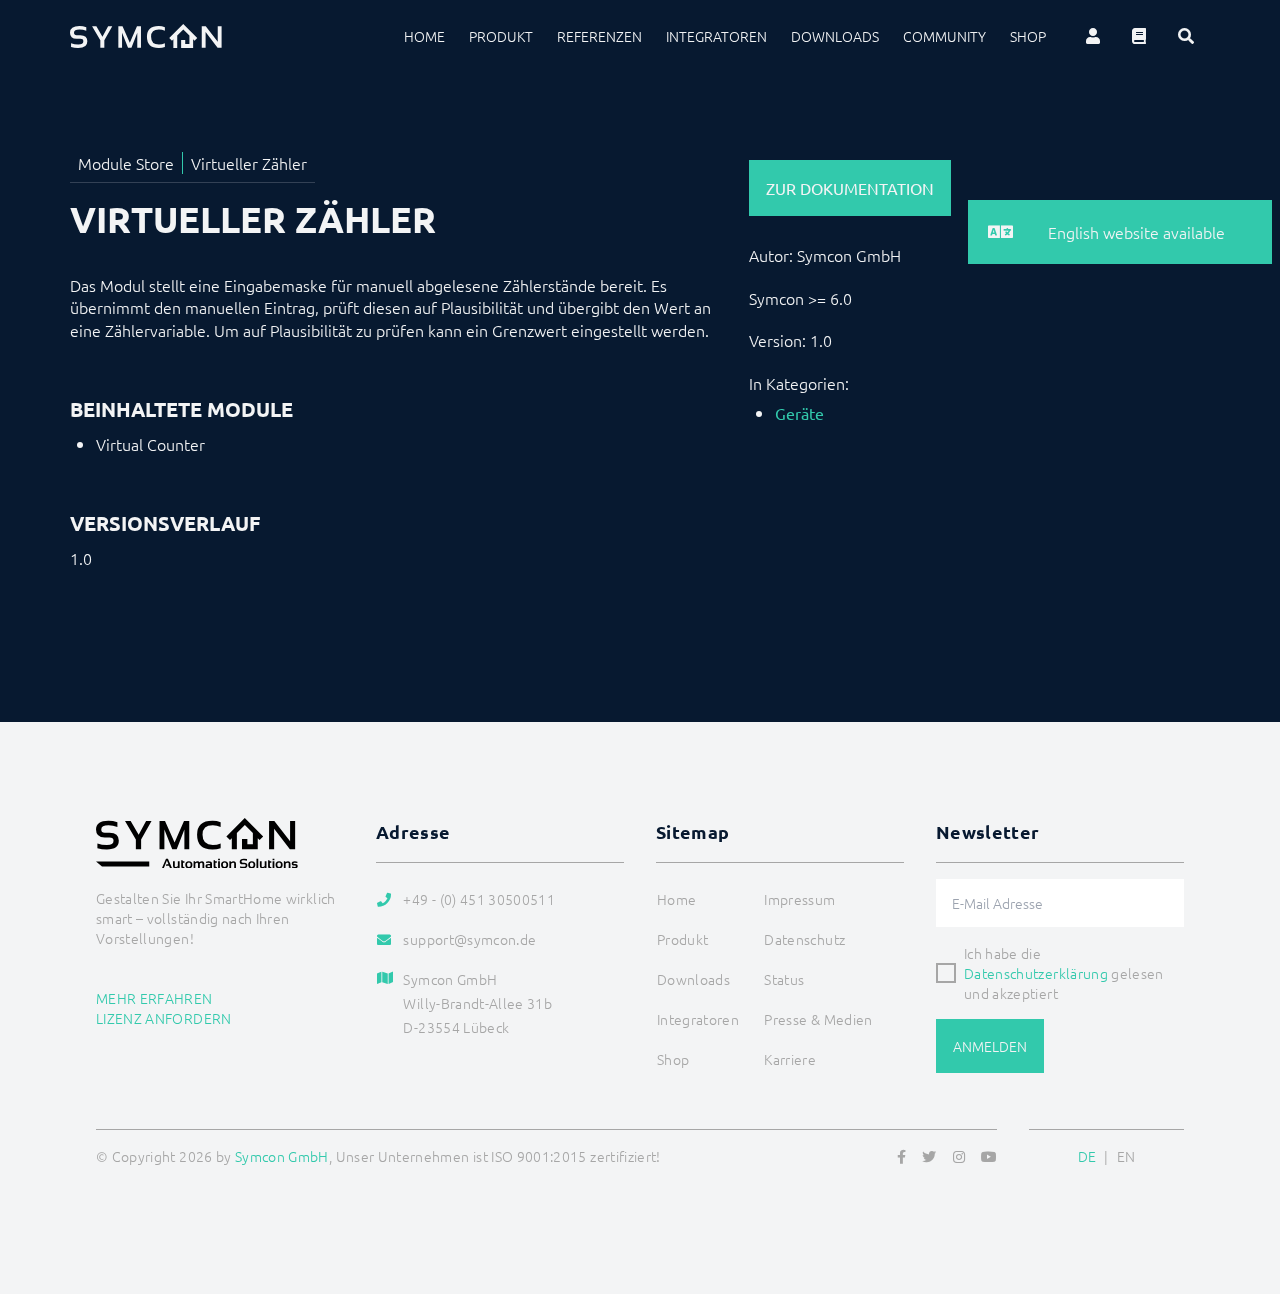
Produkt (501, 36)
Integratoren (716, 36)
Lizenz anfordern (164, 1018)
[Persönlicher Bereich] (1093, 36)
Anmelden (990, 1046)
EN (1126, 1156)
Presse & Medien (818, 1019)
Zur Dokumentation (850, 188)
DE (1087, 1156)
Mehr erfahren (154, 998)
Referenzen (599, 36)
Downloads (835, 36)
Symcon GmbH (282, 1156)
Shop (1028, 36)
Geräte (799, 413)
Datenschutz (804, 939)
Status (784, 979)
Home (424, 36)
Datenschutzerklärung (1036, 973)
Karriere (790, 1059)
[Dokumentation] (1139, 36)
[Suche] (1186, 36)
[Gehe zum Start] (1240, 1182)
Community (944, 36)
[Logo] (146, 36)
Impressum (799, 899)
